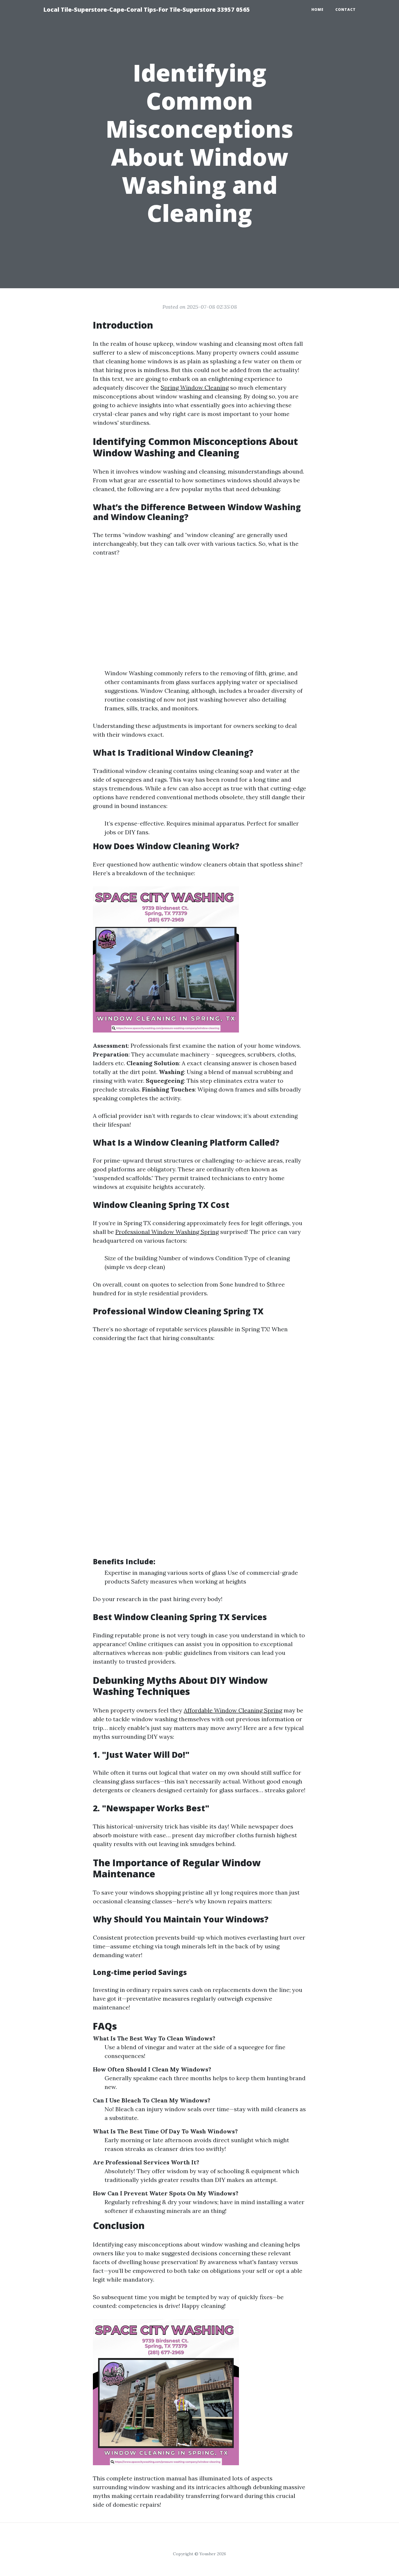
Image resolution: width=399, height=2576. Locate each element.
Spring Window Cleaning (195, 387)
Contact (346, 10)
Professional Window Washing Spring (167, 1232)
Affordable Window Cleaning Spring (233, 1710)
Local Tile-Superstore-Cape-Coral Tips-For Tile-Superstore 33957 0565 (147, 10)
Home (318, 10)
